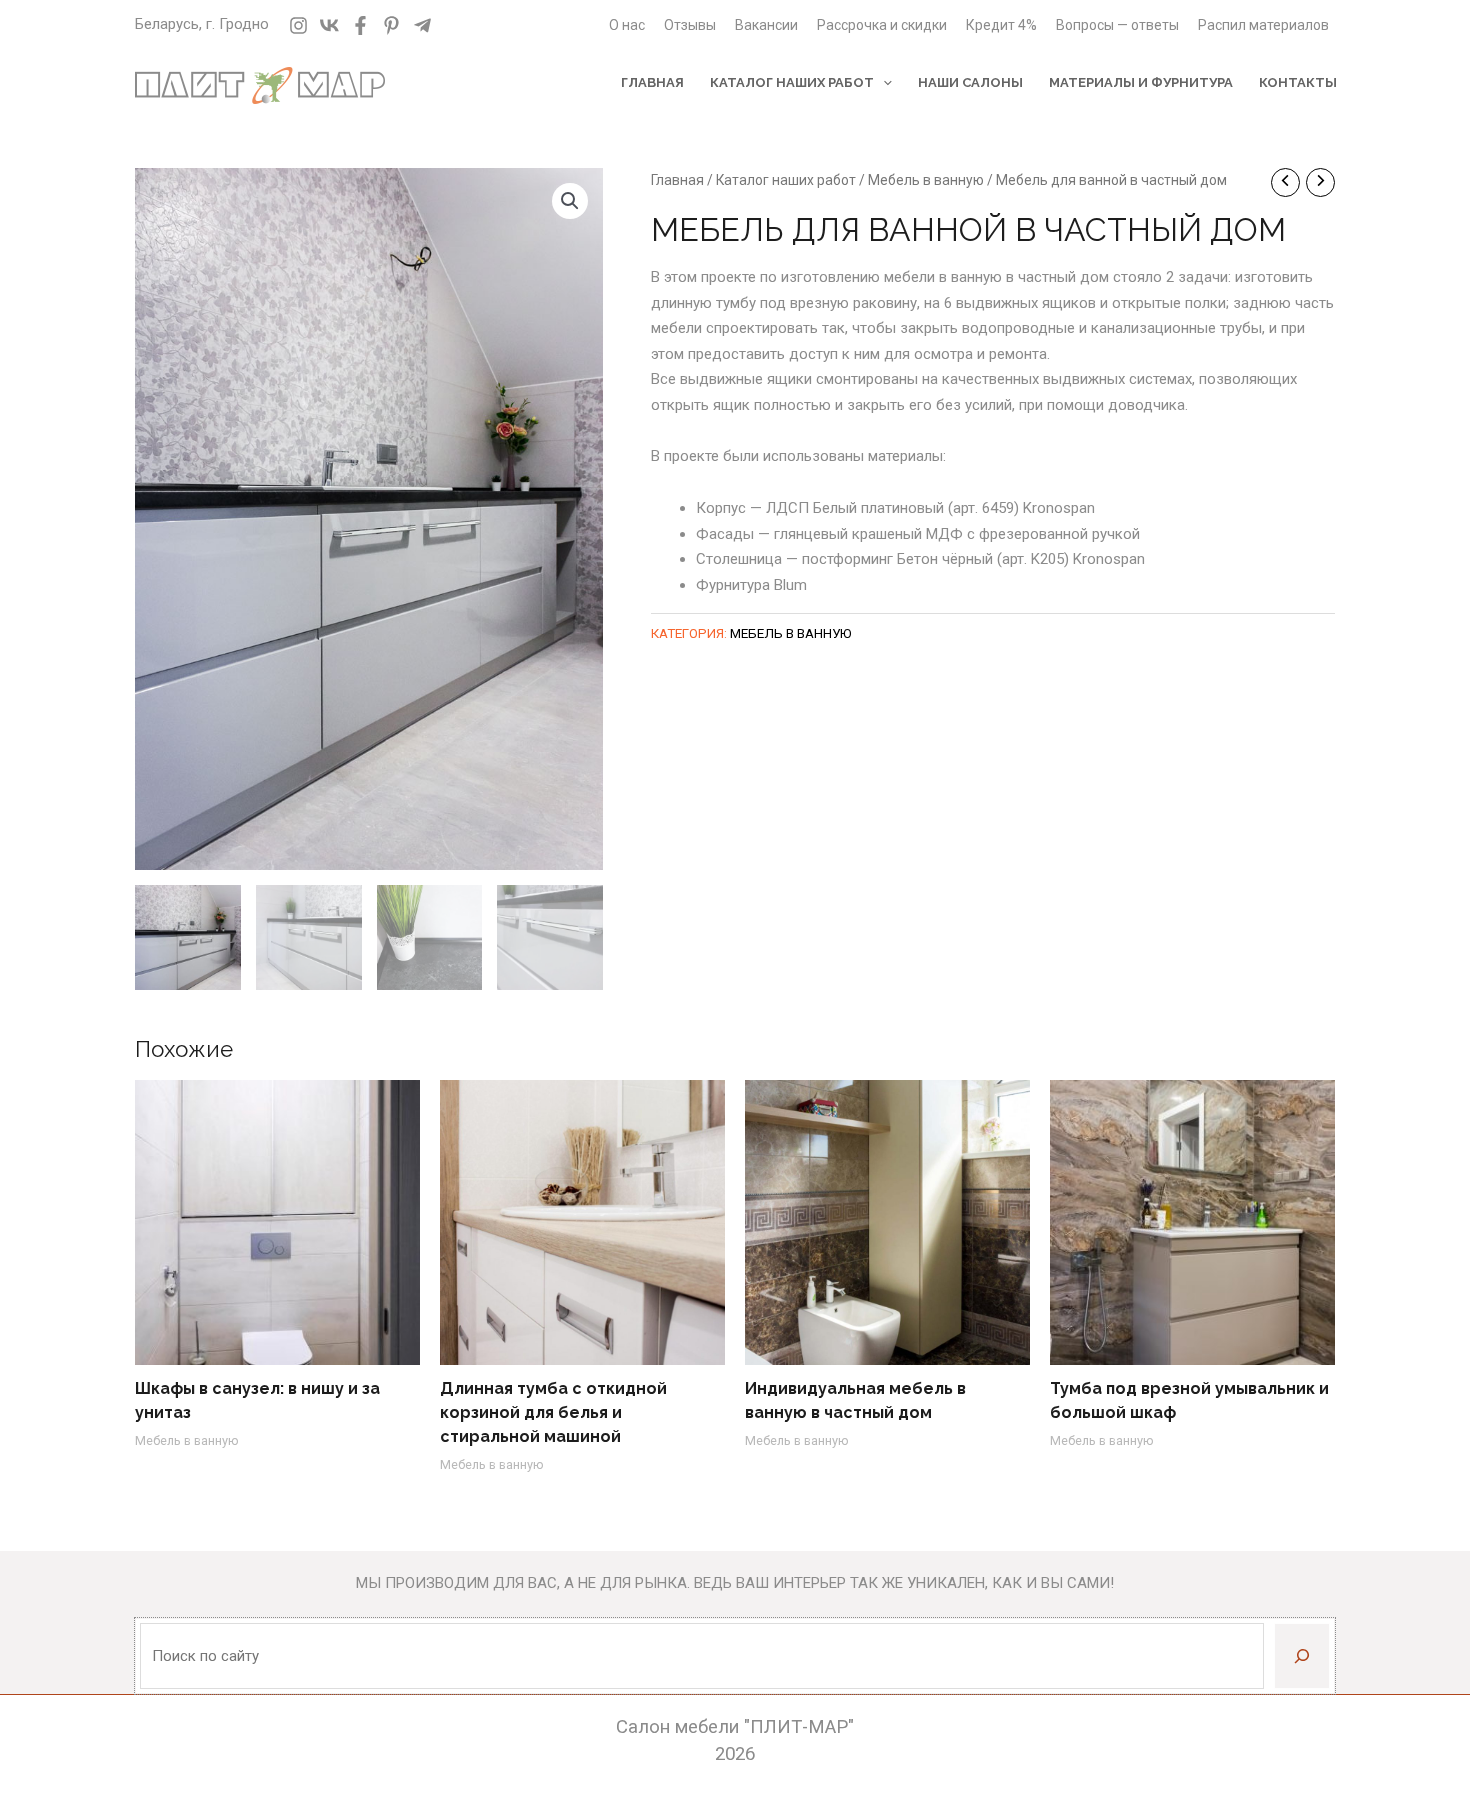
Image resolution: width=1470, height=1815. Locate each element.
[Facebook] (360, 25)
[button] (570, 201)
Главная (677, 180)
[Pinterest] (391, 25)
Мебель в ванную (926, 180)
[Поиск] (1302, 1656)
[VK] (329, 25)
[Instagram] (298, 25)
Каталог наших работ (786, 180)
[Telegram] (422, 25)
